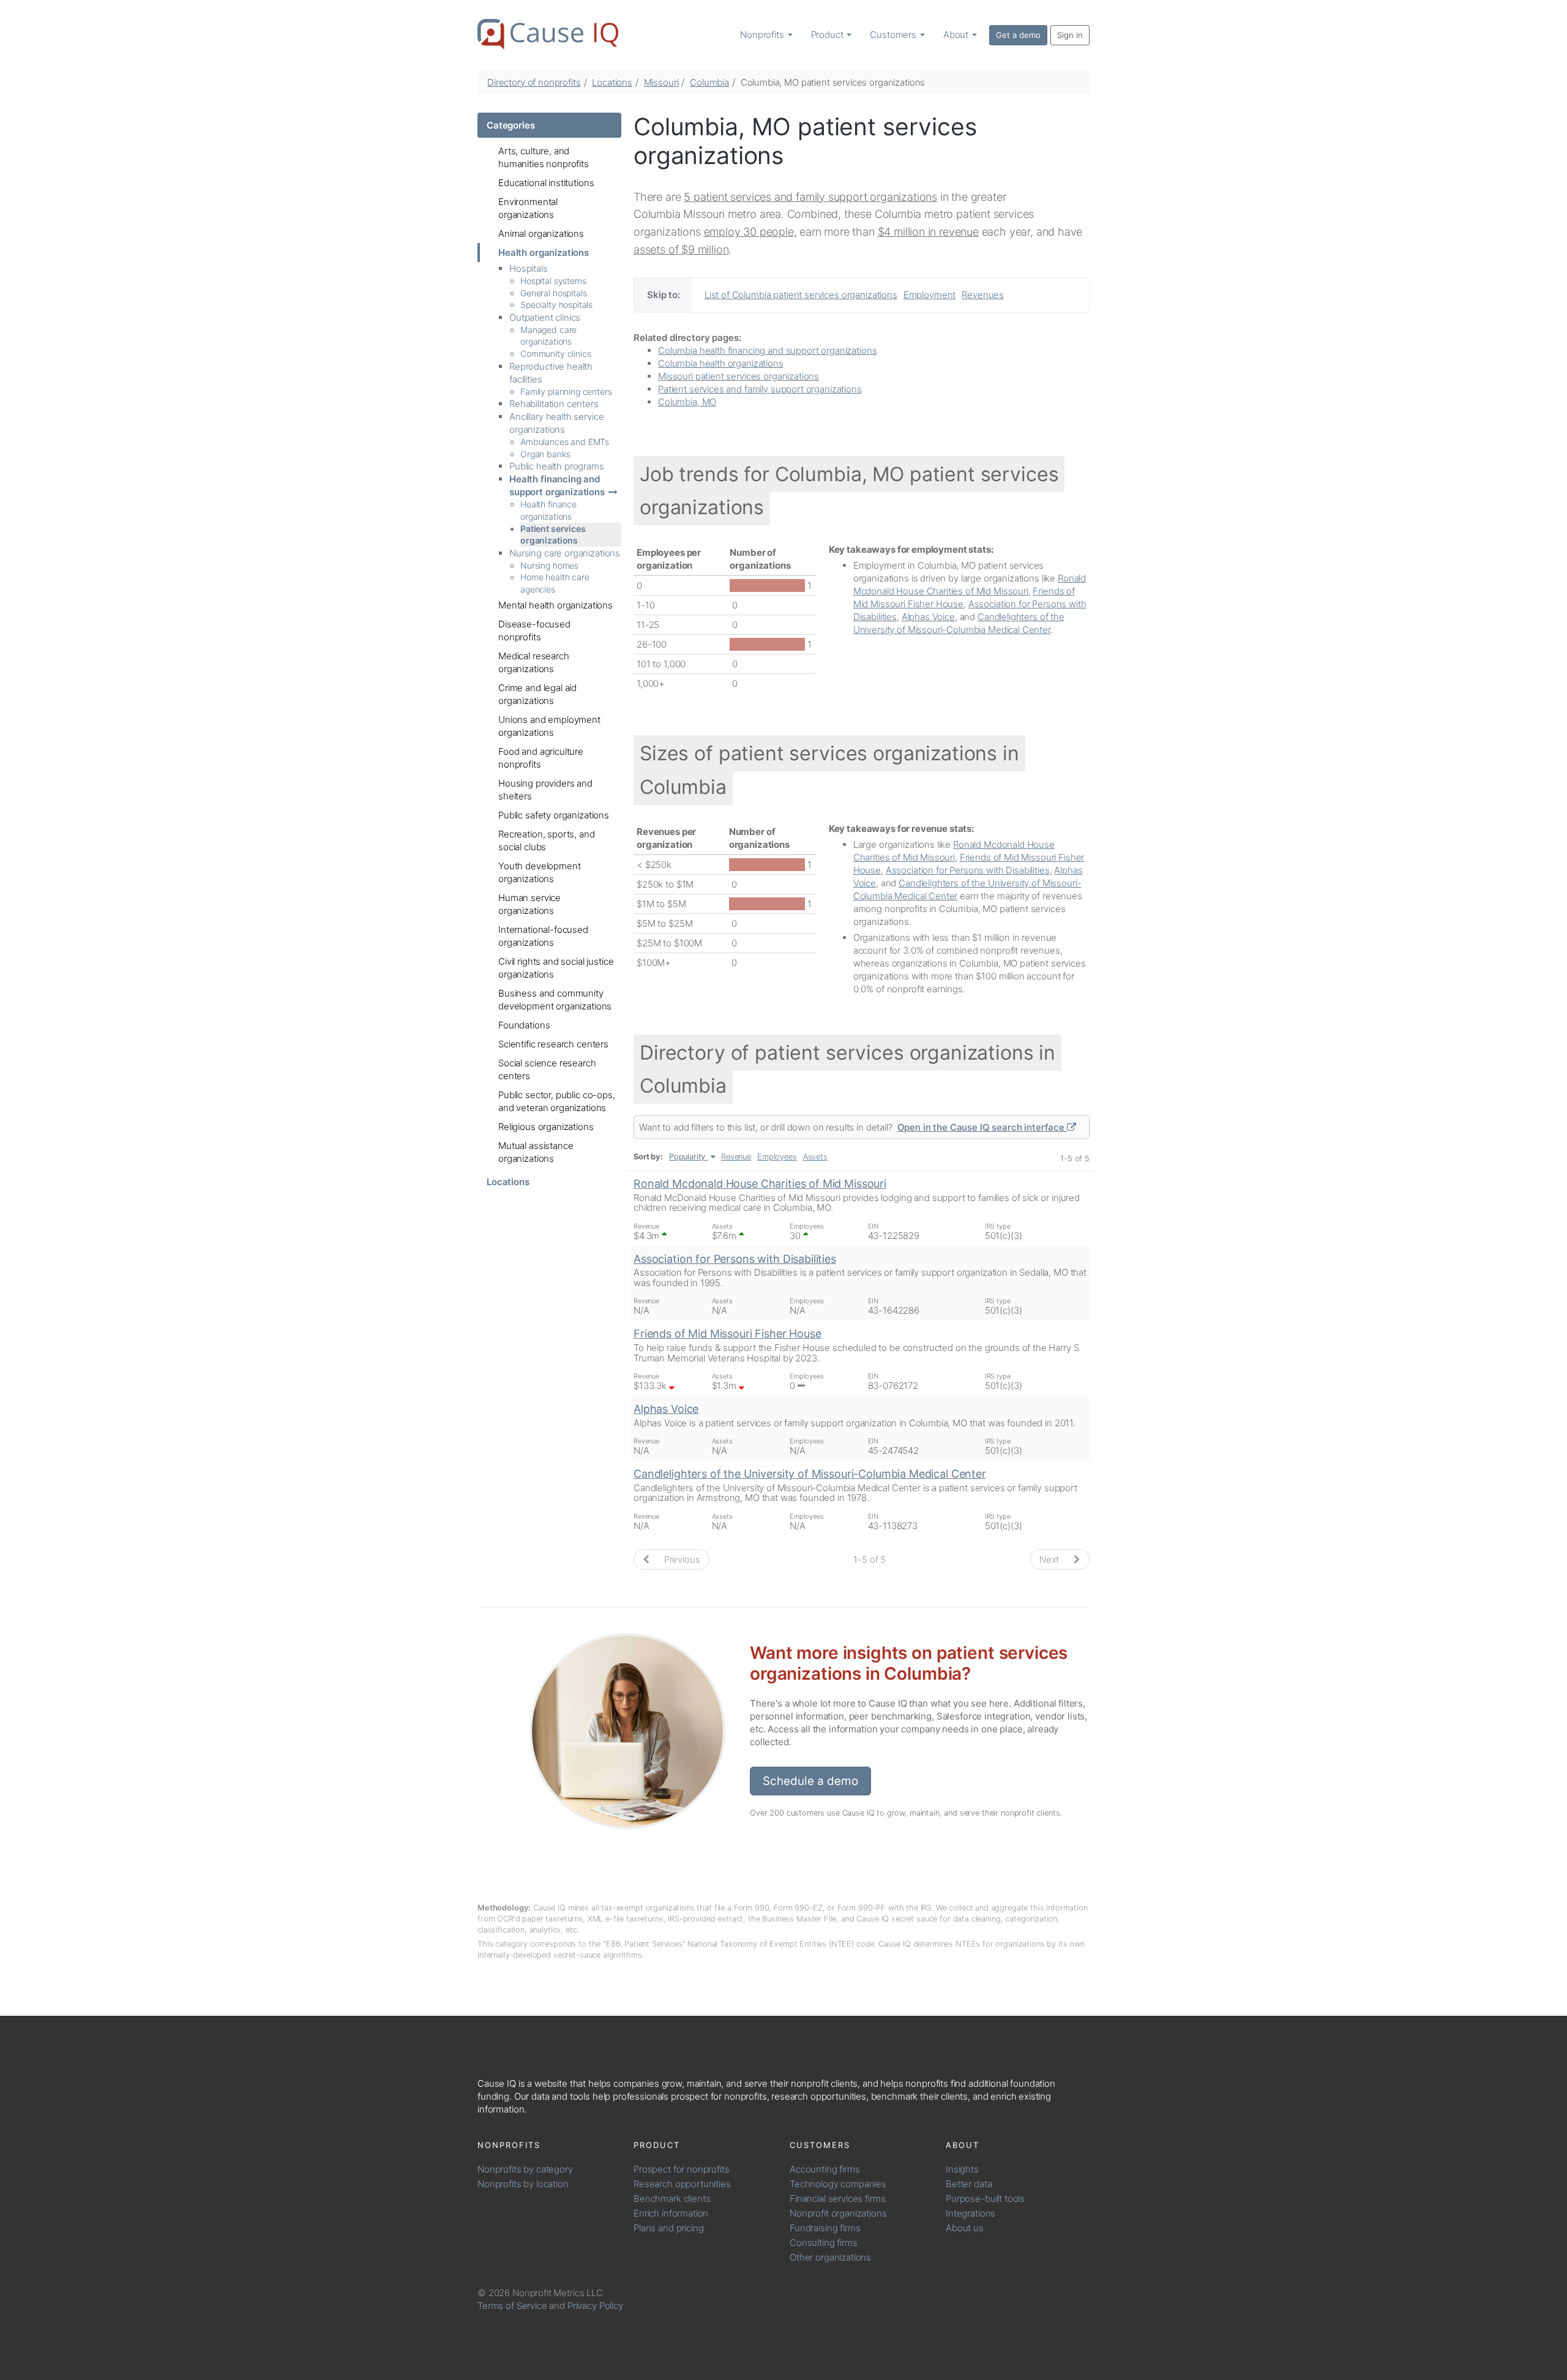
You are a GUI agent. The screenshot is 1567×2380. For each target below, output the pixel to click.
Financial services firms (837, 2199)
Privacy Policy (595, 2306)
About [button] (957, 35)
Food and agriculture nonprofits (541, 758)
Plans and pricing (668, 2228)
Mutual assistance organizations (536, 1152)
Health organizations (544, 253)
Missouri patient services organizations (739, 376)
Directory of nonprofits (534, 82)
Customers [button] (894, 35)
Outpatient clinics (545, 317)
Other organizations (830, 2257)
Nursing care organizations (565, 553)
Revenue (736, 1157)
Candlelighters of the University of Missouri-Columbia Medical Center (810, 1474)
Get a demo (1018, 35)
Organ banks (545, 454)
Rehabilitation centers (554, 404)
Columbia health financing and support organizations (767, 350)
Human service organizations (529, 904)
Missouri (661, 82)
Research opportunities (682, 2184)
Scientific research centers (553, 1044)
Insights (962, 2169)
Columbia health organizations (721, 363)
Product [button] (828, 35)
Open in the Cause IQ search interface (982, 1127)
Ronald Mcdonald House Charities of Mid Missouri (760, 1184)
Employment (930, 295)
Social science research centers (547, 1069)
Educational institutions (546, 183)
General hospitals (553, 293)
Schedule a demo (810, 1781)
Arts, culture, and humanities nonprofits (544, 157)
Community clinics (555, 354)
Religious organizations (546, 1127)
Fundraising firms (825, 2228)
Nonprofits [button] (763, 35)
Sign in (1070, 35)
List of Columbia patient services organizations (801, 295)
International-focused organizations (543, 936)
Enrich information (671, 2213)
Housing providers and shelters (545, 790)
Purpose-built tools (985, 2199)
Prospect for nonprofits (682, 2169)
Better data (969, 2184)
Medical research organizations (534, 662)
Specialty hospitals (556, 305)
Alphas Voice (928, 617)
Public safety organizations (554, 815)
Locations (612, 82)
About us (965, 2228)
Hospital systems (553, 281)
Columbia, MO (687, 402)
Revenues (983, 295)
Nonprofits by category (525, 2169)
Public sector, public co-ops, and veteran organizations (557, 1101)
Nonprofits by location (523, 2184)
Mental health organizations (555, 605)
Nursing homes (549, 565)
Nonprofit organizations (838, 2213)
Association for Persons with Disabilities (968, 870)
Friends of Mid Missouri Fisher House (727, 1334)
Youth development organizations (539, 872)
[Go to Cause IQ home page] (548, 34)
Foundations (524, 1025)
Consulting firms (824, 2243)
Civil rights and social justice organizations (556, 968)
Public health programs (557, 466)
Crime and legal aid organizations (537, 694)
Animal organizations (541, 234)
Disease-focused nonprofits (534, 631)
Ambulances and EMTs (565, 442)
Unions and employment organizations (549, 726)
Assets (815, 1157)
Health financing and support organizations (557, 485)
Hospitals (529, 268)
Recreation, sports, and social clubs (547, 840)
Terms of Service (512, 2306)
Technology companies (838, 2184)
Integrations (970, 2213)
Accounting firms (825, 2169)
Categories (511, 125)
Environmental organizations (528, 208)
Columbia (709, 82)
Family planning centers (566, 391)
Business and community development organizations (555, 1000)
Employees (777, 1157)
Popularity (687, 1157)
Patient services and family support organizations (760, 389)
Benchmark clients (672, 2199)
